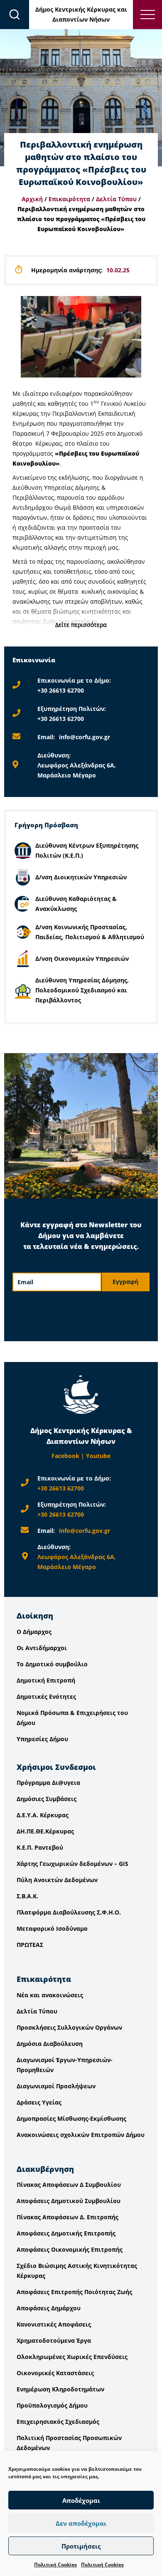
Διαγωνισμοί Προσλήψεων (56, 2086)
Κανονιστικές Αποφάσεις (54, 2324)
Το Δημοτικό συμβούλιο (52, 1664)
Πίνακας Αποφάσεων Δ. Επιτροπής (67, 2217)
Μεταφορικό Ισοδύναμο (52, 1928)
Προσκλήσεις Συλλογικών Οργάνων (69, 2027)
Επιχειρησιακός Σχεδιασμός (58, 2422)
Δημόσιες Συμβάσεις (47, 1799)
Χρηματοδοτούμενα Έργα (54, 2340)
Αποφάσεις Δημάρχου (49, 2308)
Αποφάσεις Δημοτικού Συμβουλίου (69, 2201)
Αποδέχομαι (81, 2500)
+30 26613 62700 (61, 690)
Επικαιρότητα (69, 199)
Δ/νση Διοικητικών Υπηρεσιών (81, 877)
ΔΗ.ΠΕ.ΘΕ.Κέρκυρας (45, 1831)
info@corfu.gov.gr (85, 737)
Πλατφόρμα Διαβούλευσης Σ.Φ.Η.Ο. (69, 1912)
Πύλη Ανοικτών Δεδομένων (57, 1880)
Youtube (98, 1456)
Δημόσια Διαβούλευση (50, 2044)
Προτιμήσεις (81, 2546)
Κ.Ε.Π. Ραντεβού (40, 1847)
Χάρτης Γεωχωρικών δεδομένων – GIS (72, 1864)
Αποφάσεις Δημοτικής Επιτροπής (66, 2233)
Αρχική (32, 199)
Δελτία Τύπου (116, 199)
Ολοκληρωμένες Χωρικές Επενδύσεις (72, 2357)
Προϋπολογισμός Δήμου (52, 2405)
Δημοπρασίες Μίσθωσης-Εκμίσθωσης (71, 2118)
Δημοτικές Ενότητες (46, 1696)
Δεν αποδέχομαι (81, 2523)
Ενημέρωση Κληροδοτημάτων (60, 2389)
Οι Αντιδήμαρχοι (42, 1648)
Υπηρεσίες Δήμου (42, 1739)
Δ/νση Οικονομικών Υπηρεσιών (82, 959)
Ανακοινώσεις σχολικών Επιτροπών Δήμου (81, 2135)
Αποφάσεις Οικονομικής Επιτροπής (70, 2249)
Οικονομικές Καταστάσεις (55, 2373)
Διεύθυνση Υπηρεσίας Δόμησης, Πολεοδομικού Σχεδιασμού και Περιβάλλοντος (82, 990)
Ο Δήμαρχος (34, 1632)
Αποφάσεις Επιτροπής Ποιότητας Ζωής (74, 2292)
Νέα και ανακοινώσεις (50, 1995)
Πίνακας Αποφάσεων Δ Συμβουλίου (69, 2185)
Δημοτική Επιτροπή (46, 1680)
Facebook (65, 1456)
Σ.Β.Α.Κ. (27, 1896)
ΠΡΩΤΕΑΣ (30, 1945)
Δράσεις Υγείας (39, 2102)
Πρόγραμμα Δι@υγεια (48, 1783)
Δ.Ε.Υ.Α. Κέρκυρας (43, 1815)
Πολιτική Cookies (55, 2565)
